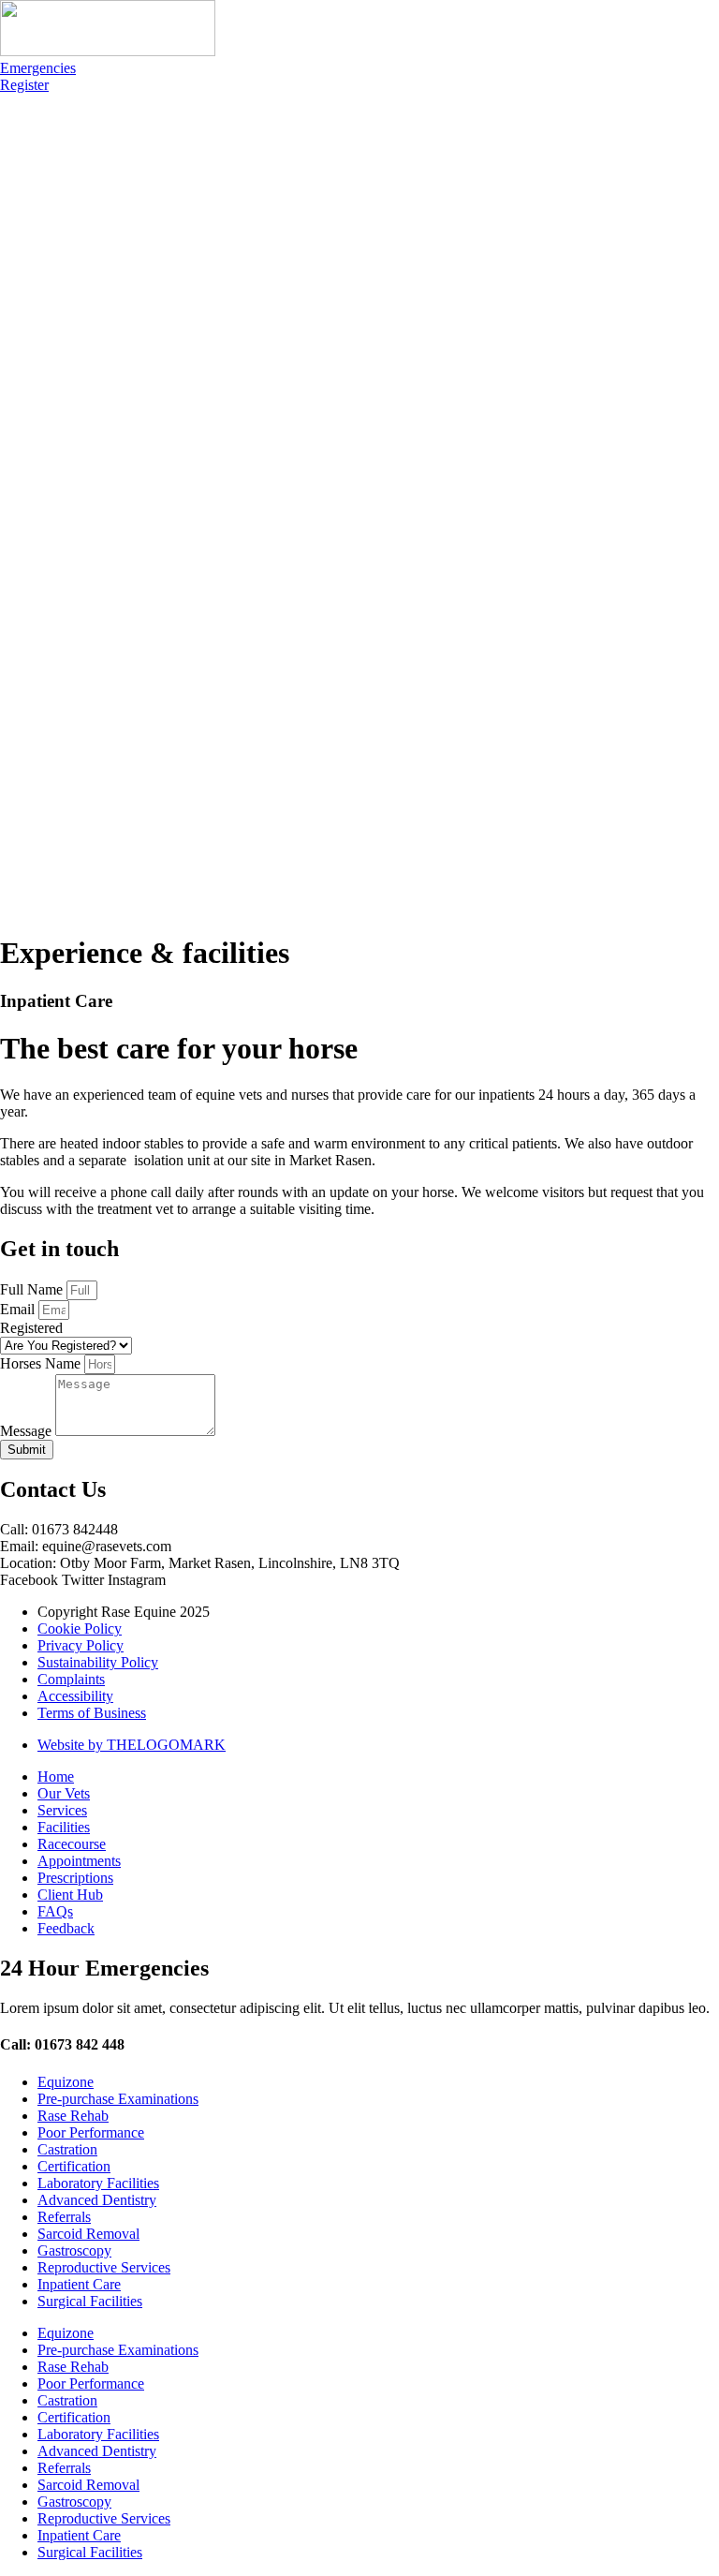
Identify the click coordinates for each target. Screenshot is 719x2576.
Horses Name (42, 1363)
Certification (74, 2166)
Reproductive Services (104, 2267)
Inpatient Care (79, 2284)
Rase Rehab (73, 2116)
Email (19, 1309)
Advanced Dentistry (97, 2200)
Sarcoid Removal (88, 2234)
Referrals (64, 2217)
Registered (31, 1328)
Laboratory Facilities (98, 2183)
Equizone (66, 2082)
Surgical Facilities (90, 2301)
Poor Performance (91, 2132)
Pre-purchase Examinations (118, 2099)
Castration (67, 2149)
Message (28, 1431)
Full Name (33, 1289)
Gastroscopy (74, 2250)
